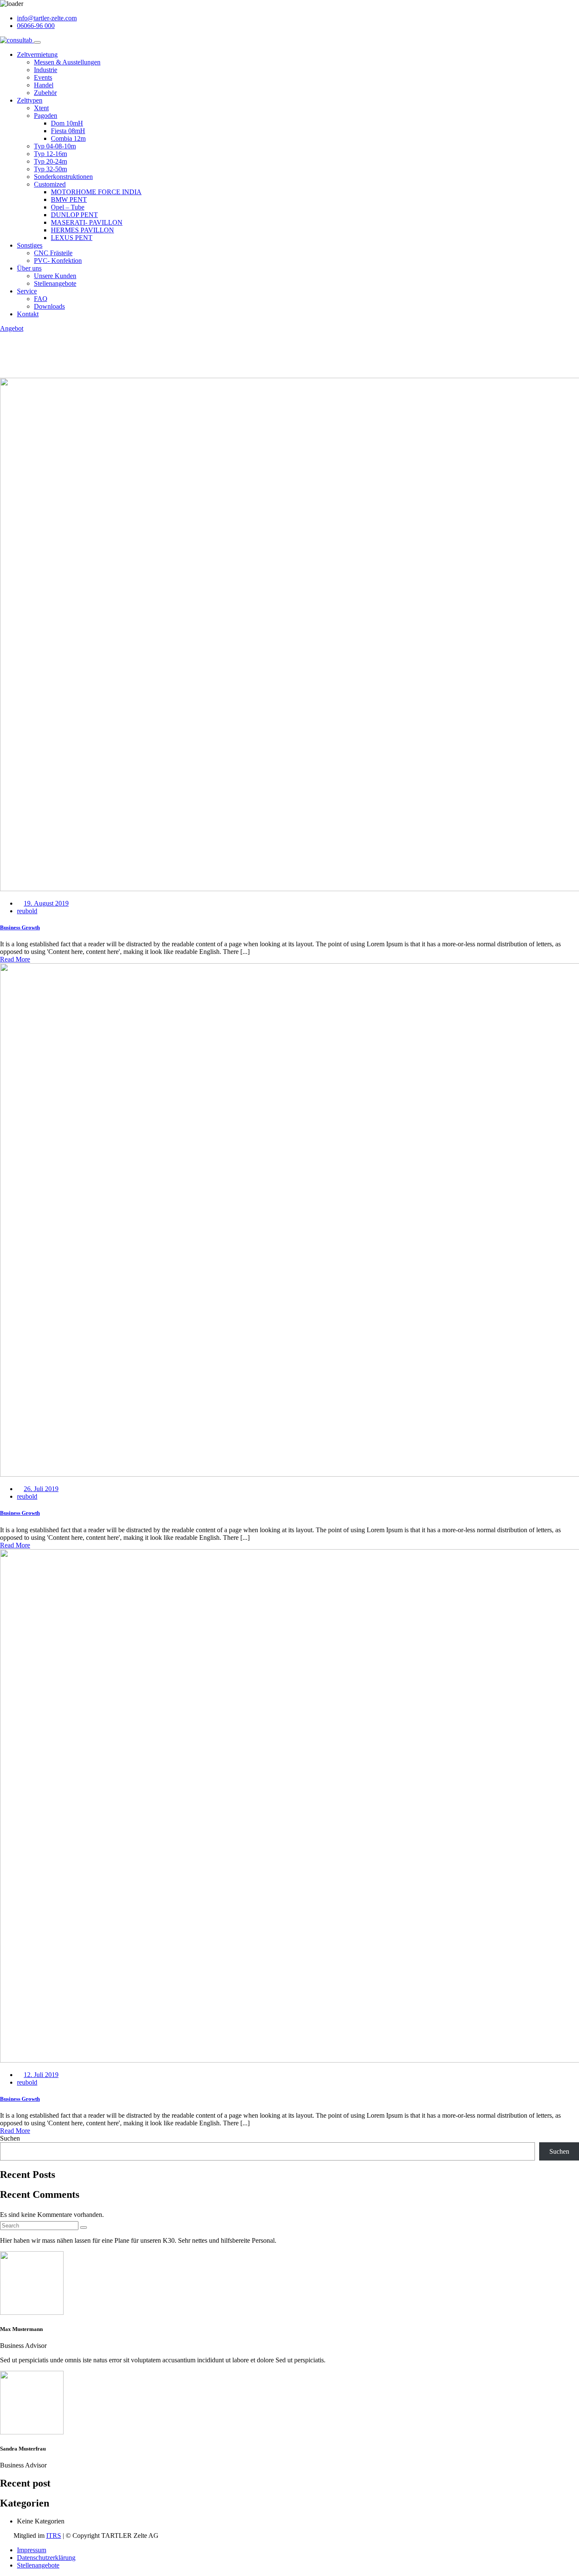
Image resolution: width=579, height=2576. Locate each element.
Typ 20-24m (50, 161)
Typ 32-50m (50, 169)
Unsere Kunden (55, 276)
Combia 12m (68, 138)
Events (43, 77)
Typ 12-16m (50, 154)
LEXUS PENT (72, 238)
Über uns (29, 268)
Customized (50, 184)
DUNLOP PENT (74, 215)
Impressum (32, 2550)
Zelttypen (30, 100)
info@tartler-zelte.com (47, 18)
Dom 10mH (67, 123)
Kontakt (28, 314)
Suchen (10, 2138)
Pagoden (46, 116)
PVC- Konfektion (58, 261)
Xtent (41, 108)
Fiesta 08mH (68, 131)
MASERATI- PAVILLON (87, 222)
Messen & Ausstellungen (67, 62)
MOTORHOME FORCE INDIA (96, 192)
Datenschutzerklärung (46, 2558)
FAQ (41, 299)
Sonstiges (30, 245)
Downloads (49, 306)
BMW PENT (69, 199)
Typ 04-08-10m (55, 146)
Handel (44, 85)
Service (27, 291)
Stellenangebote (55, 283)
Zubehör (45, 93)
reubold (27, 911)
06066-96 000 (36, 26)
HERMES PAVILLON (82, 230)
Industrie (46, 70)
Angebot (12, 328)
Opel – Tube (68, 207)
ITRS (54, 2536)
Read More (15, 959)
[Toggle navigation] (37, 42)
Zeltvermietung (37, 54)
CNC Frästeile (53, 253)
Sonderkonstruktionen (63, 177)
